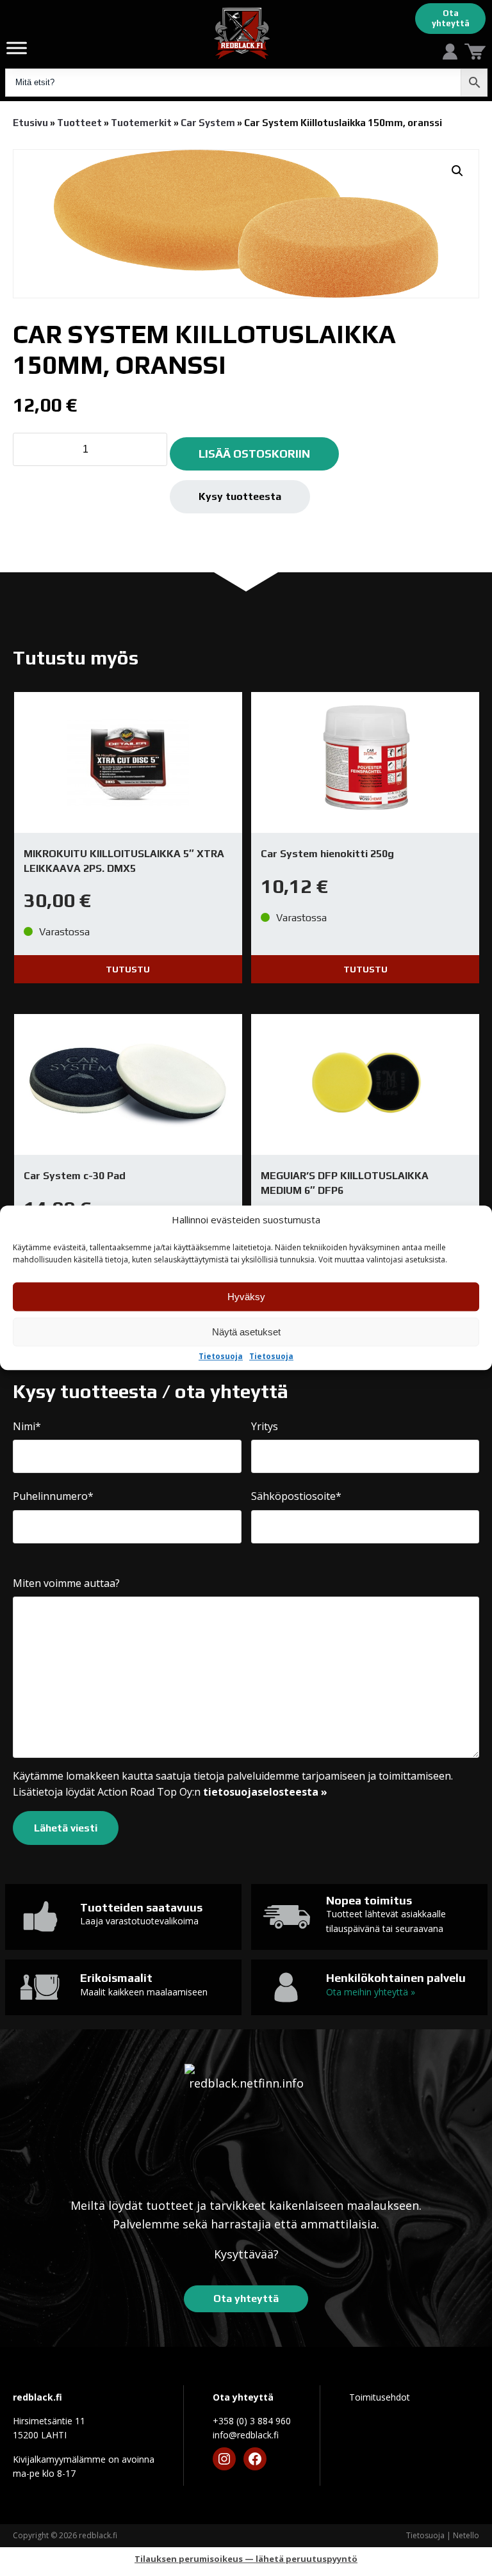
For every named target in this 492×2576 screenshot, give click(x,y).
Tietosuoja (221, 1357)
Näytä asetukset (246, 1332)
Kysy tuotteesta (240, 496)
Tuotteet (79, 123)
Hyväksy (246, 1297)
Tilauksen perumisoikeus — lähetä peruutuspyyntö (246, 2559)
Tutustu (128, 969)
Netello (466, 2535)
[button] (457, 171)
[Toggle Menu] (17, 48)
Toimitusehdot (380, 2397)
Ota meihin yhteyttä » (371, 1992)
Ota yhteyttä (451, 18)
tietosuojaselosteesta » (265, 1792)
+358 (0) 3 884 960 (252, 2421)
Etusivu (30, 123)
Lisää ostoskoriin (254, 454)
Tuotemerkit (141, 123)
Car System (208, 123)
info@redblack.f (246, 2435)
